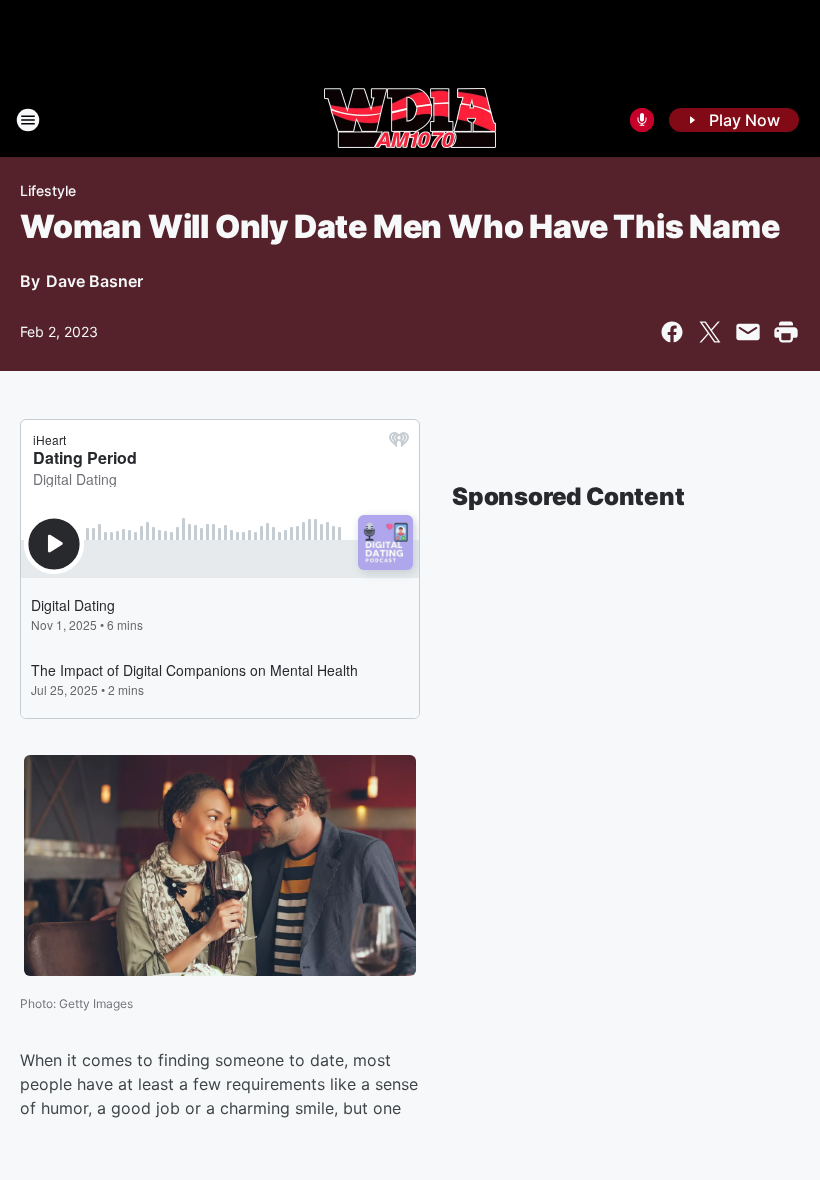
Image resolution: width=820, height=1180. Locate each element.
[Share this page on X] (710, 332)
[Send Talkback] (642, 120)
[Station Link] (410, 120)
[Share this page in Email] (748, 332)
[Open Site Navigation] (28, 120)
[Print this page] (786, 332)
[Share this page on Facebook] (672, 332)
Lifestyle (48, 190)
